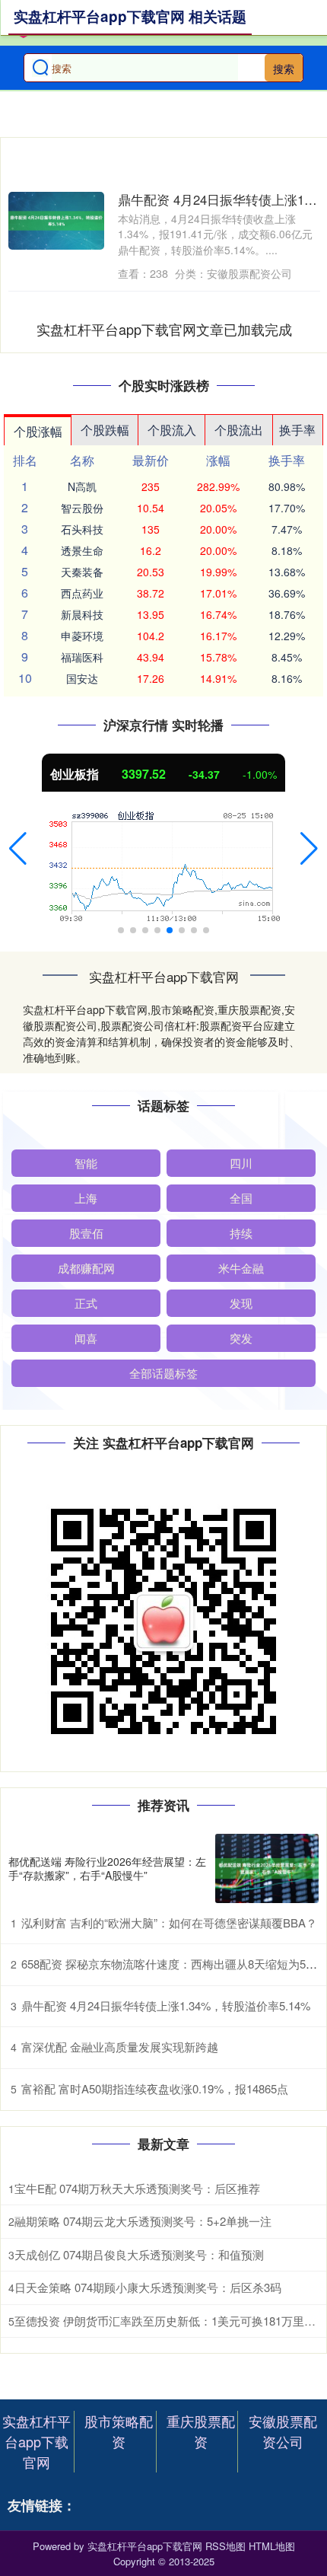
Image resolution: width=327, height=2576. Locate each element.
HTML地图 (272, 2546)
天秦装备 (82, 572)
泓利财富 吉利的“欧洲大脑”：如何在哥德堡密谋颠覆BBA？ (169, 1922)
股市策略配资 (119, 2431)
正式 (86, 1303)
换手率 (297, 430)
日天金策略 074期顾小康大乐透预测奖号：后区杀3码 (148, 2287)
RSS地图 (225, 2546)
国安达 (82, 678)
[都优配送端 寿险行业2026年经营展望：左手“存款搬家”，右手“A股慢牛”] (267, 1868)
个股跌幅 (105, 430)
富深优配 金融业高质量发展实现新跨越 (120, 2047)
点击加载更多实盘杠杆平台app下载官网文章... (165, 329)
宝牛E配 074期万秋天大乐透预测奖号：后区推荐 (137, 2188)
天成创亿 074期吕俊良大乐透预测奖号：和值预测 (139, 2254)
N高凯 (82, 486)
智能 (86, 1163)
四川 (241, 1163)
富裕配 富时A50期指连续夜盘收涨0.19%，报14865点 (155, 2088)
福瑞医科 (82, 657)
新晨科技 (82, 614)
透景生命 (82, 550)
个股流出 (239, 430)
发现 (241, 1303)
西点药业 (82, 593)
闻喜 (86, 1338)
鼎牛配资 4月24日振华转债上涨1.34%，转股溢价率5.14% (166, 2005)
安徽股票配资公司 (283, 2431)
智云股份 (82, 508)
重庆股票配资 (201, 2431)
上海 (86, 1198)
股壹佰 (86, 1233)
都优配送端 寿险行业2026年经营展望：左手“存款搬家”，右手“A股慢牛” (107, 1868)
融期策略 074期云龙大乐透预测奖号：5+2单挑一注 (143, 2221)
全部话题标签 (163, 1373)
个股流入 (172, 430)
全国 (241, 1198)
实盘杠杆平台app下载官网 (37, 2441)
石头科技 (82, 529)
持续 (241, 1233)
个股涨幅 (38, 431)
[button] (18, 849)
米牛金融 (241, 1268)
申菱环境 (82, 636)
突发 (241, 1338)
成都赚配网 (86, 1268)
